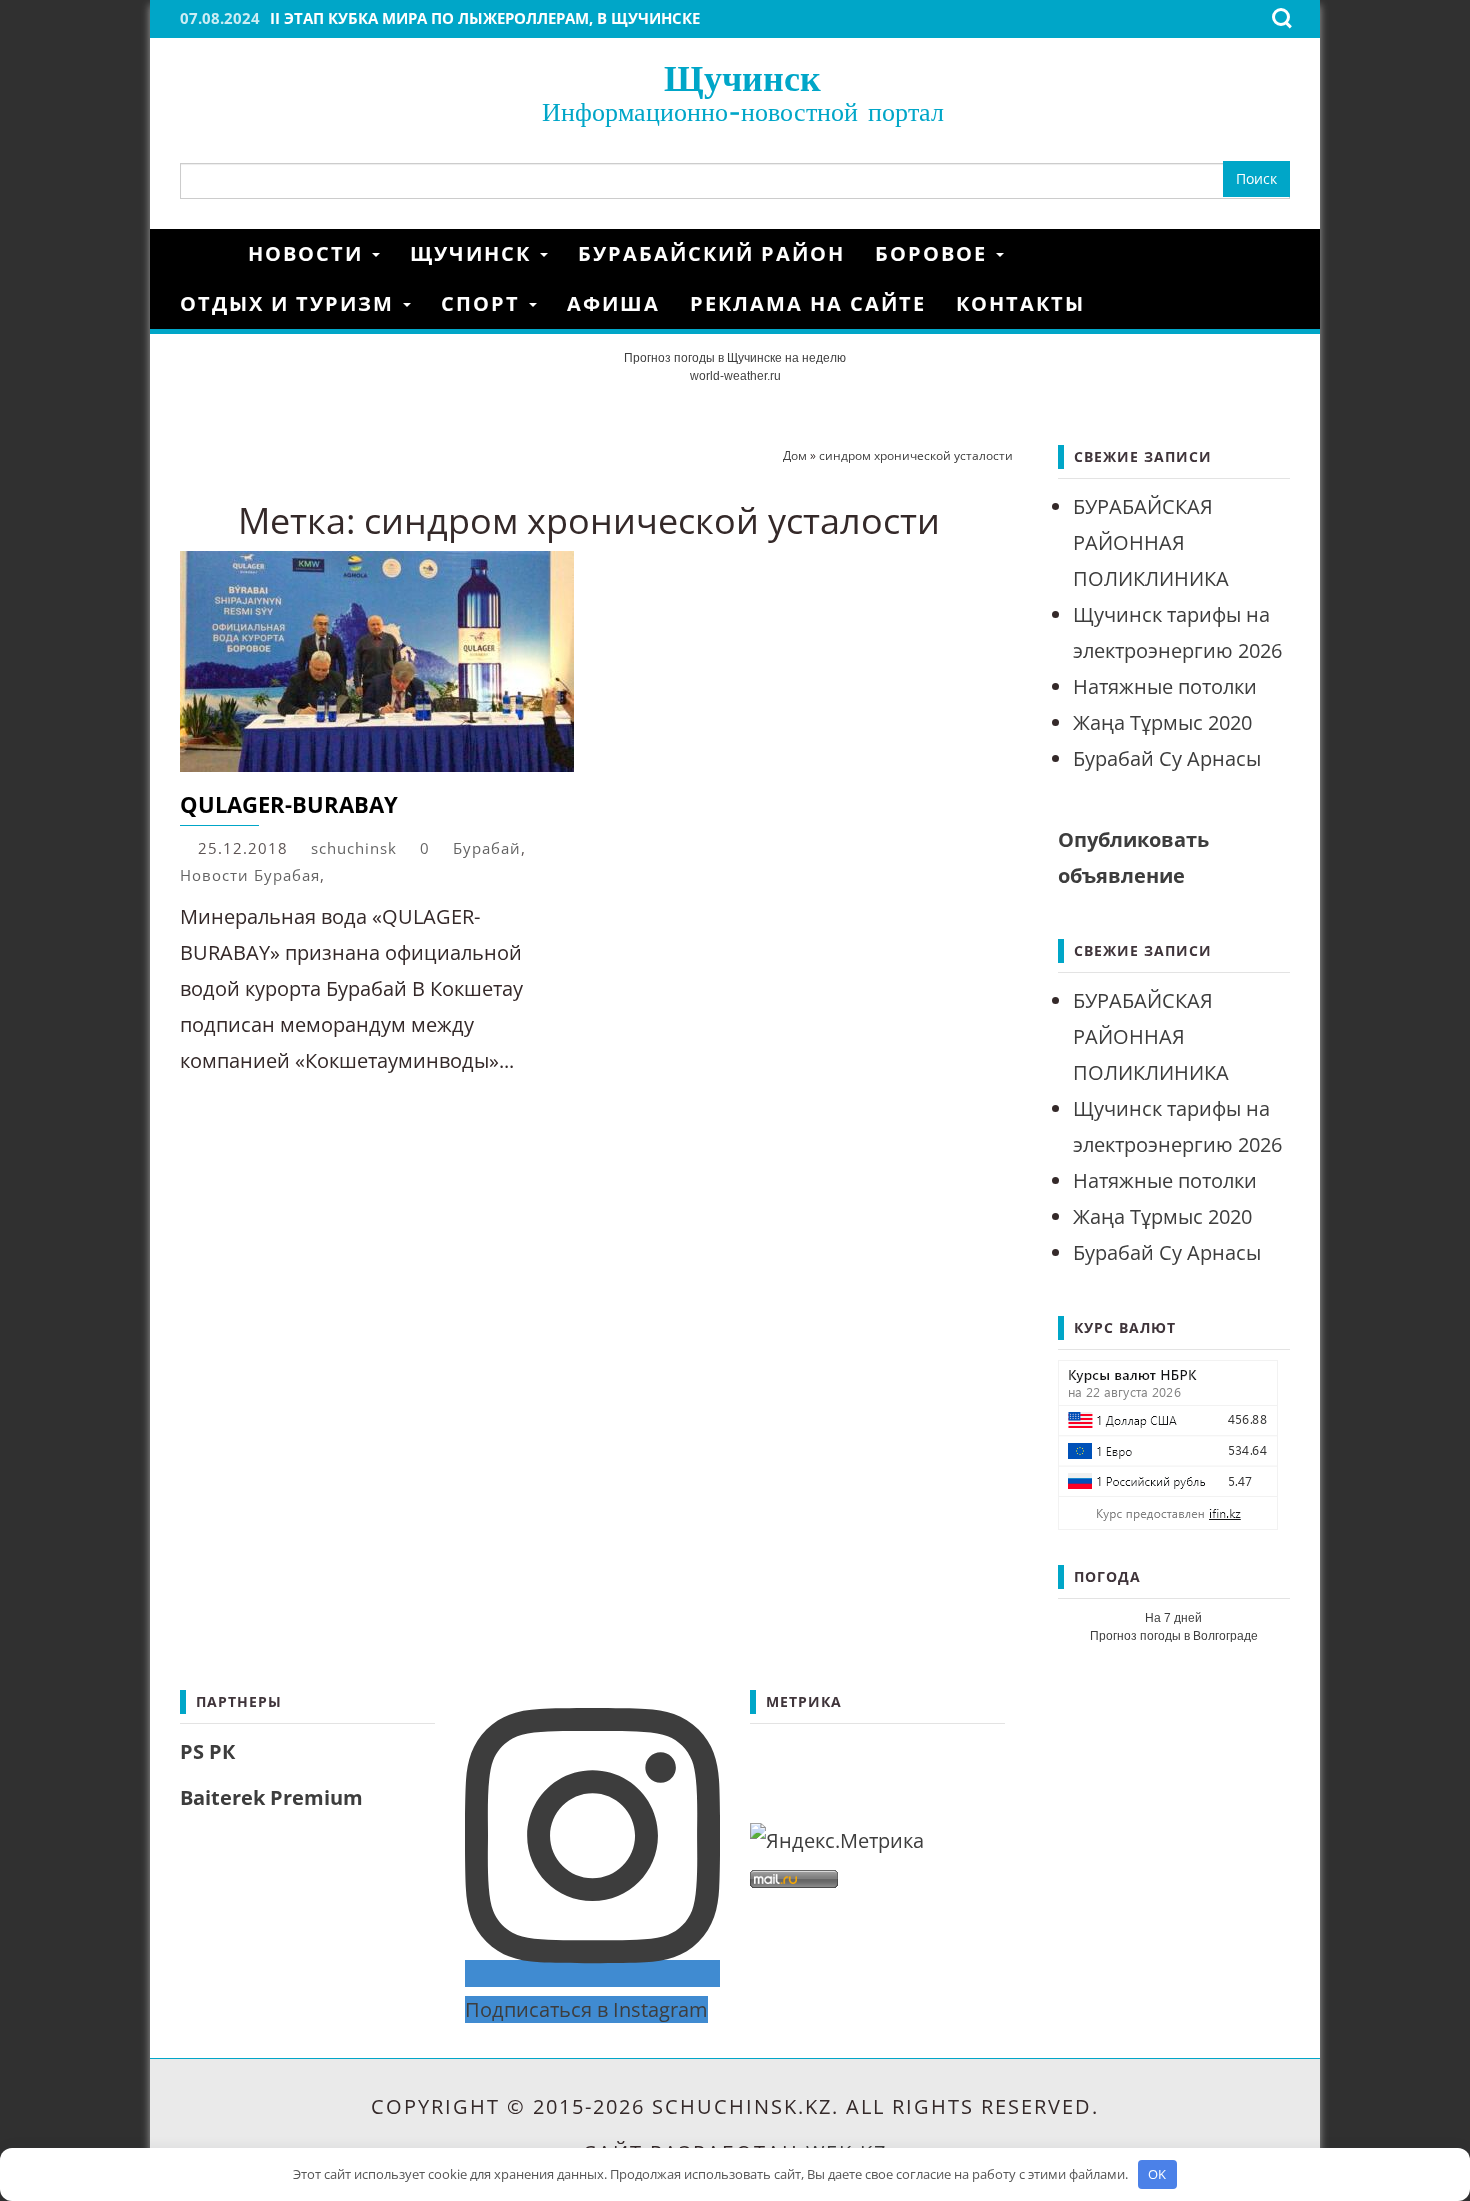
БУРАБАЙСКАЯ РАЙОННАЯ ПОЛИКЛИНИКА (1151, 542)
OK (1157, 2174)
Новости (309, 253)
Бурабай (487, 848)
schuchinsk (354, 848)
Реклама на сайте (808, 303)
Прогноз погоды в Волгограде (1174, 1636)
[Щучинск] (206, 253)
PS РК (207, 1751)
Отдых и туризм (290, 303)
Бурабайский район (711, 253)
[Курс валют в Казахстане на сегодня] (1168, 1442)
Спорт (484, 303)
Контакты (1020, 303)
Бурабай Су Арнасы (1167, 758)
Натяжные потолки (1165, 686)
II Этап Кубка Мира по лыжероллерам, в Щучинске (485, 18)
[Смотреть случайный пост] (1283, 254)
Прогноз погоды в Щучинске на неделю (735, 358)
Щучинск (742, 77)
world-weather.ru (735, 376)
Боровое (934, 253)
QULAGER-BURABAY (289, 804)
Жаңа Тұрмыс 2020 (1162, 722)
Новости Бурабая (250, 875)
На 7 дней (1173, 1618)
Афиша (613, 303)
